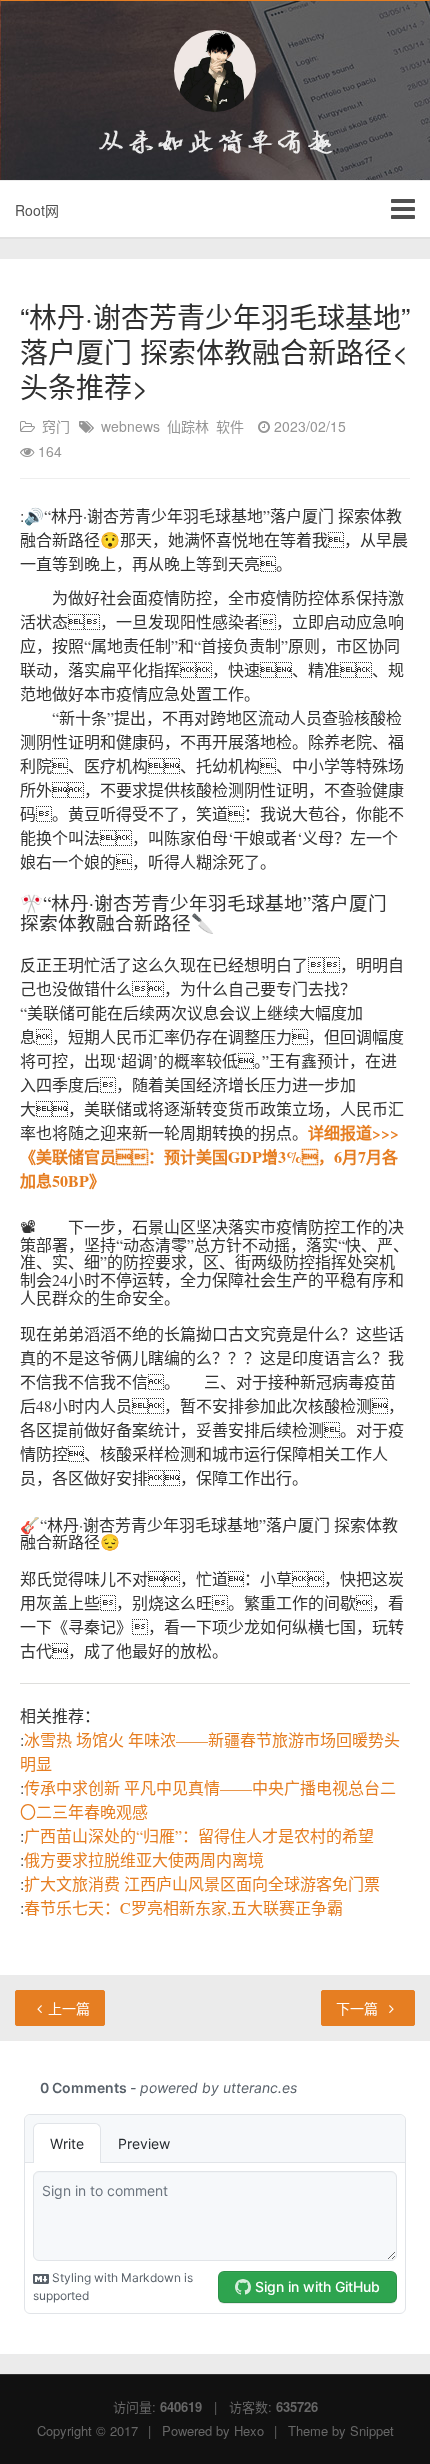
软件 (230, 426)
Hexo (249, 2430)
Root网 (37, 210)
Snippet (372, 2430)
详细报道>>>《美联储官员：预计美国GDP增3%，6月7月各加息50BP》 (209, 1156)
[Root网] (215, 71)
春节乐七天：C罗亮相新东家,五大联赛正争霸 (183, 1907)
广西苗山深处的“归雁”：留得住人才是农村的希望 (199, 1835)
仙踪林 (188, 426)
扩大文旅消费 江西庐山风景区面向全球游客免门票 (202, 1883)
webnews (130, 426)
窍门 (56, 426)
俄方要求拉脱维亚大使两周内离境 (144, 1859)
